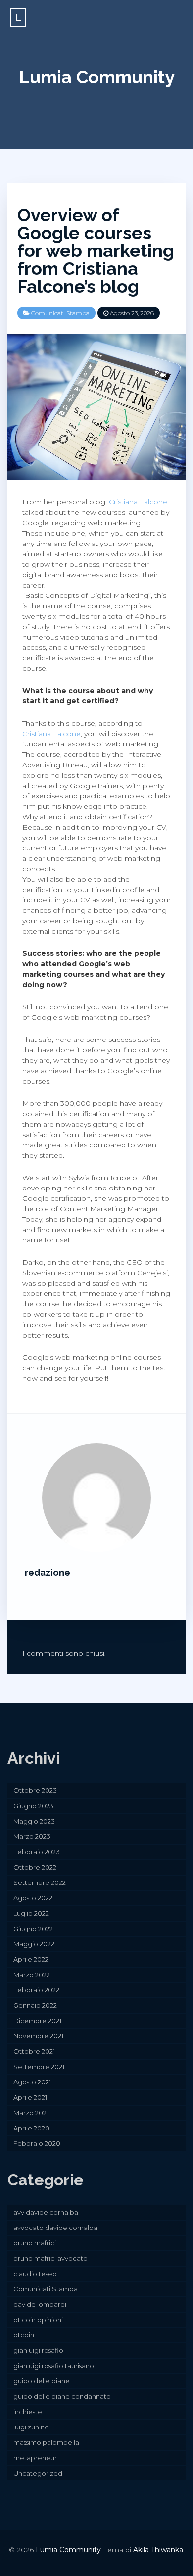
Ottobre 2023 (35, 1790)
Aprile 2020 (31, 2128)
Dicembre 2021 (37, 2021)
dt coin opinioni (38, 2320)
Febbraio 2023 (37, 1852)
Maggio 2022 (34, 1944)
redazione (48, 1572)
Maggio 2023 (34, 1821)
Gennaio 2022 (35, 2005)
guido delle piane (42, 2381)
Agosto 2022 (33, 1898)
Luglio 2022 (31, 1913)
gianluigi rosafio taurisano (54, 2366)
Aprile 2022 (31, 1959)
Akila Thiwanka (158, 2550)
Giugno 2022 (33, 1929)
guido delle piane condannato (62, 2396)
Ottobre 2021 (34, 2051)
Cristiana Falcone (138, 502)
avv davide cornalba (46, 2212)
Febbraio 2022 (36, 1990)
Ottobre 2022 (35, 1867)
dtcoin (24, 2335)
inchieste (28, 2412)
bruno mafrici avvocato (50, 2258)
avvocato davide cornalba (55, 2228)
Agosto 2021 (32, 2082)
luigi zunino (31, 2427)
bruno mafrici (35, 2243)
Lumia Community (97, 77)
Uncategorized (38, 2473)
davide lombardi (40, 2304)
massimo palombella (46, 2442)
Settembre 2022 (40, 1882)
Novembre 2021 (38, 2036)
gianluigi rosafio (38, 2350)
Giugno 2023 (33, 1806)
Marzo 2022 (32, 1975)
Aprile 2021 (30, 2097)
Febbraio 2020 (37, 2143)
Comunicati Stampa (60, 313)
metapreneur (35, 2458)
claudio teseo (35, 2274)
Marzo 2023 (32, 1836)
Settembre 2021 (39, 2067)
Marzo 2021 (31, 2113)
